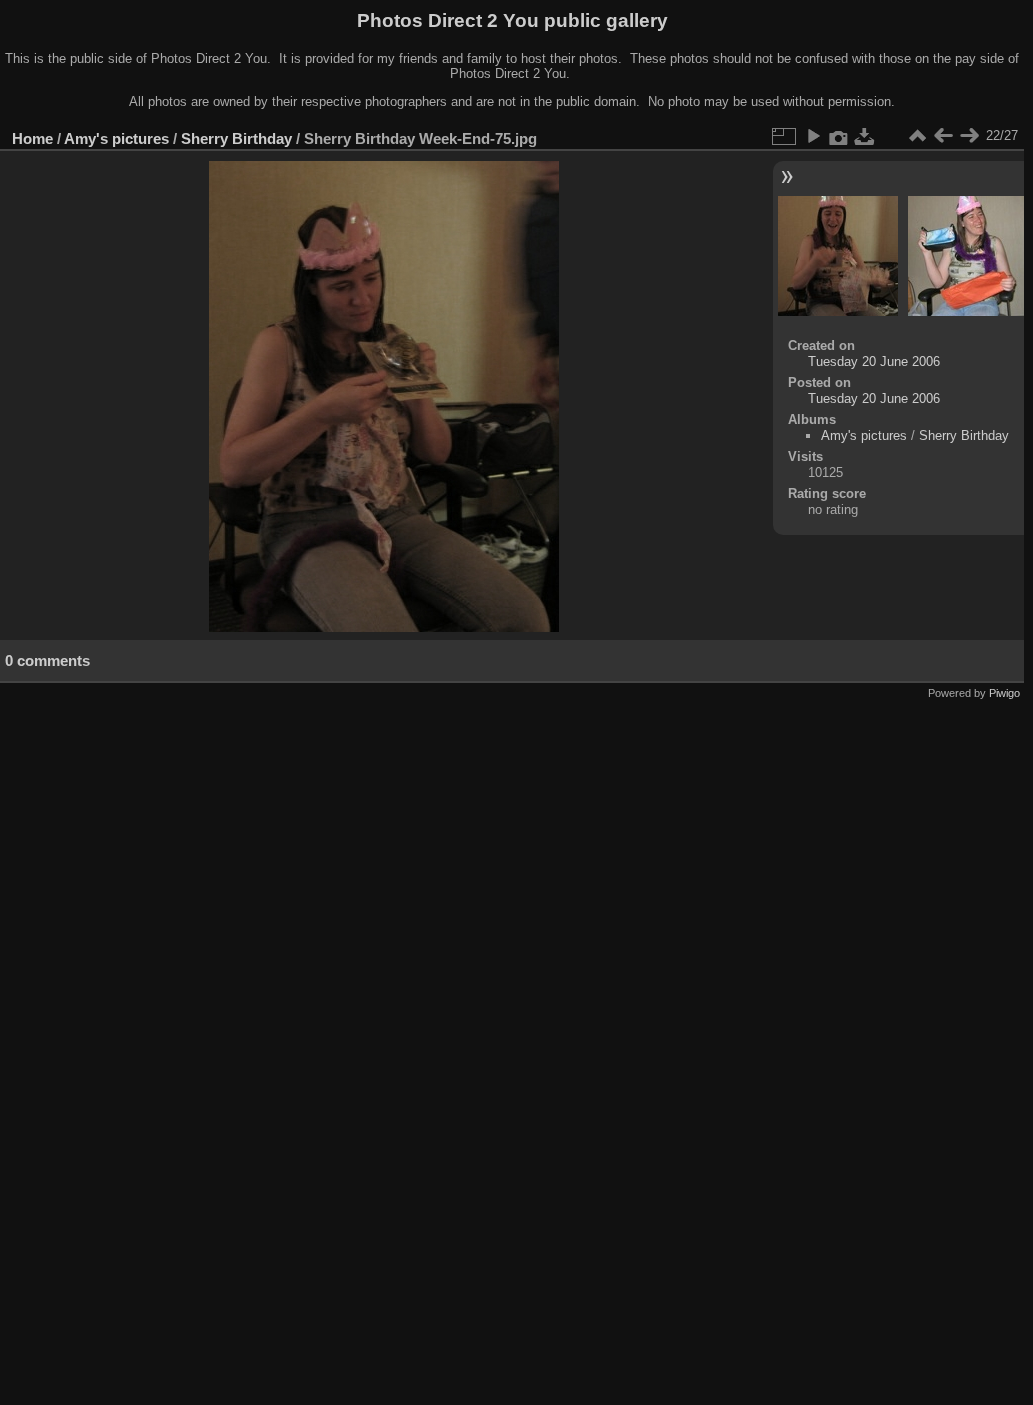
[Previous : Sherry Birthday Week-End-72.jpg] (943, 136)
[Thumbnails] (917, 136)
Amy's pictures (116, 138)
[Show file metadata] (839, 136)
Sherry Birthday (236, 138)
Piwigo (1004, 693)
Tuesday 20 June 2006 (874, 361)
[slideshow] (813, 136)
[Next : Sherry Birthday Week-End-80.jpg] (969, 136)
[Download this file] (865, 136)
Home (32, 138)
